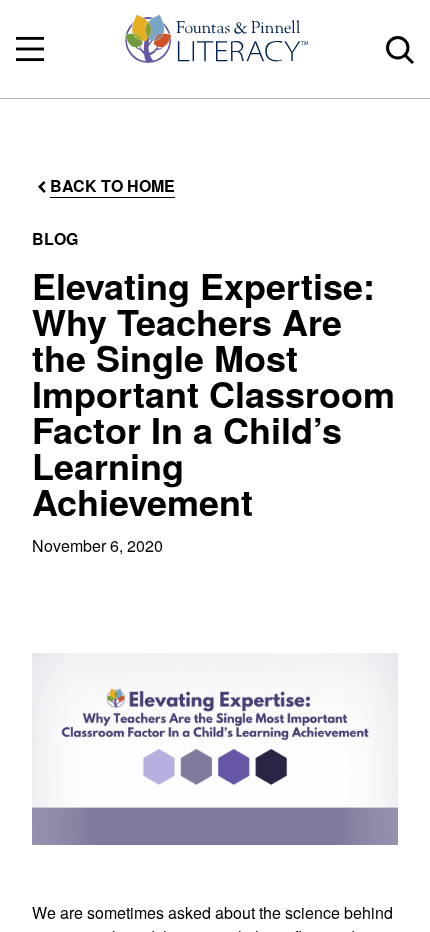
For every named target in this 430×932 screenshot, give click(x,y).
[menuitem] (215, 49)
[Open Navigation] (30, 49)
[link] (215, 49)
